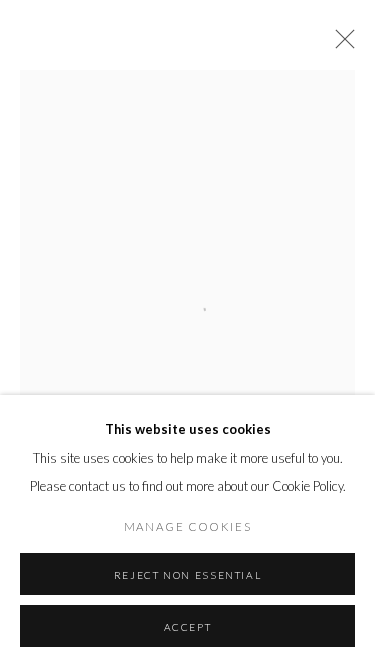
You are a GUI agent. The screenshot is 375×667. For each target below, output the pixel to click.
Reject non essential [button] (188, 575)
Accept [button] (188, 627)
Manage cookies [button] (188, 526)
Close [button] (340, 45)
